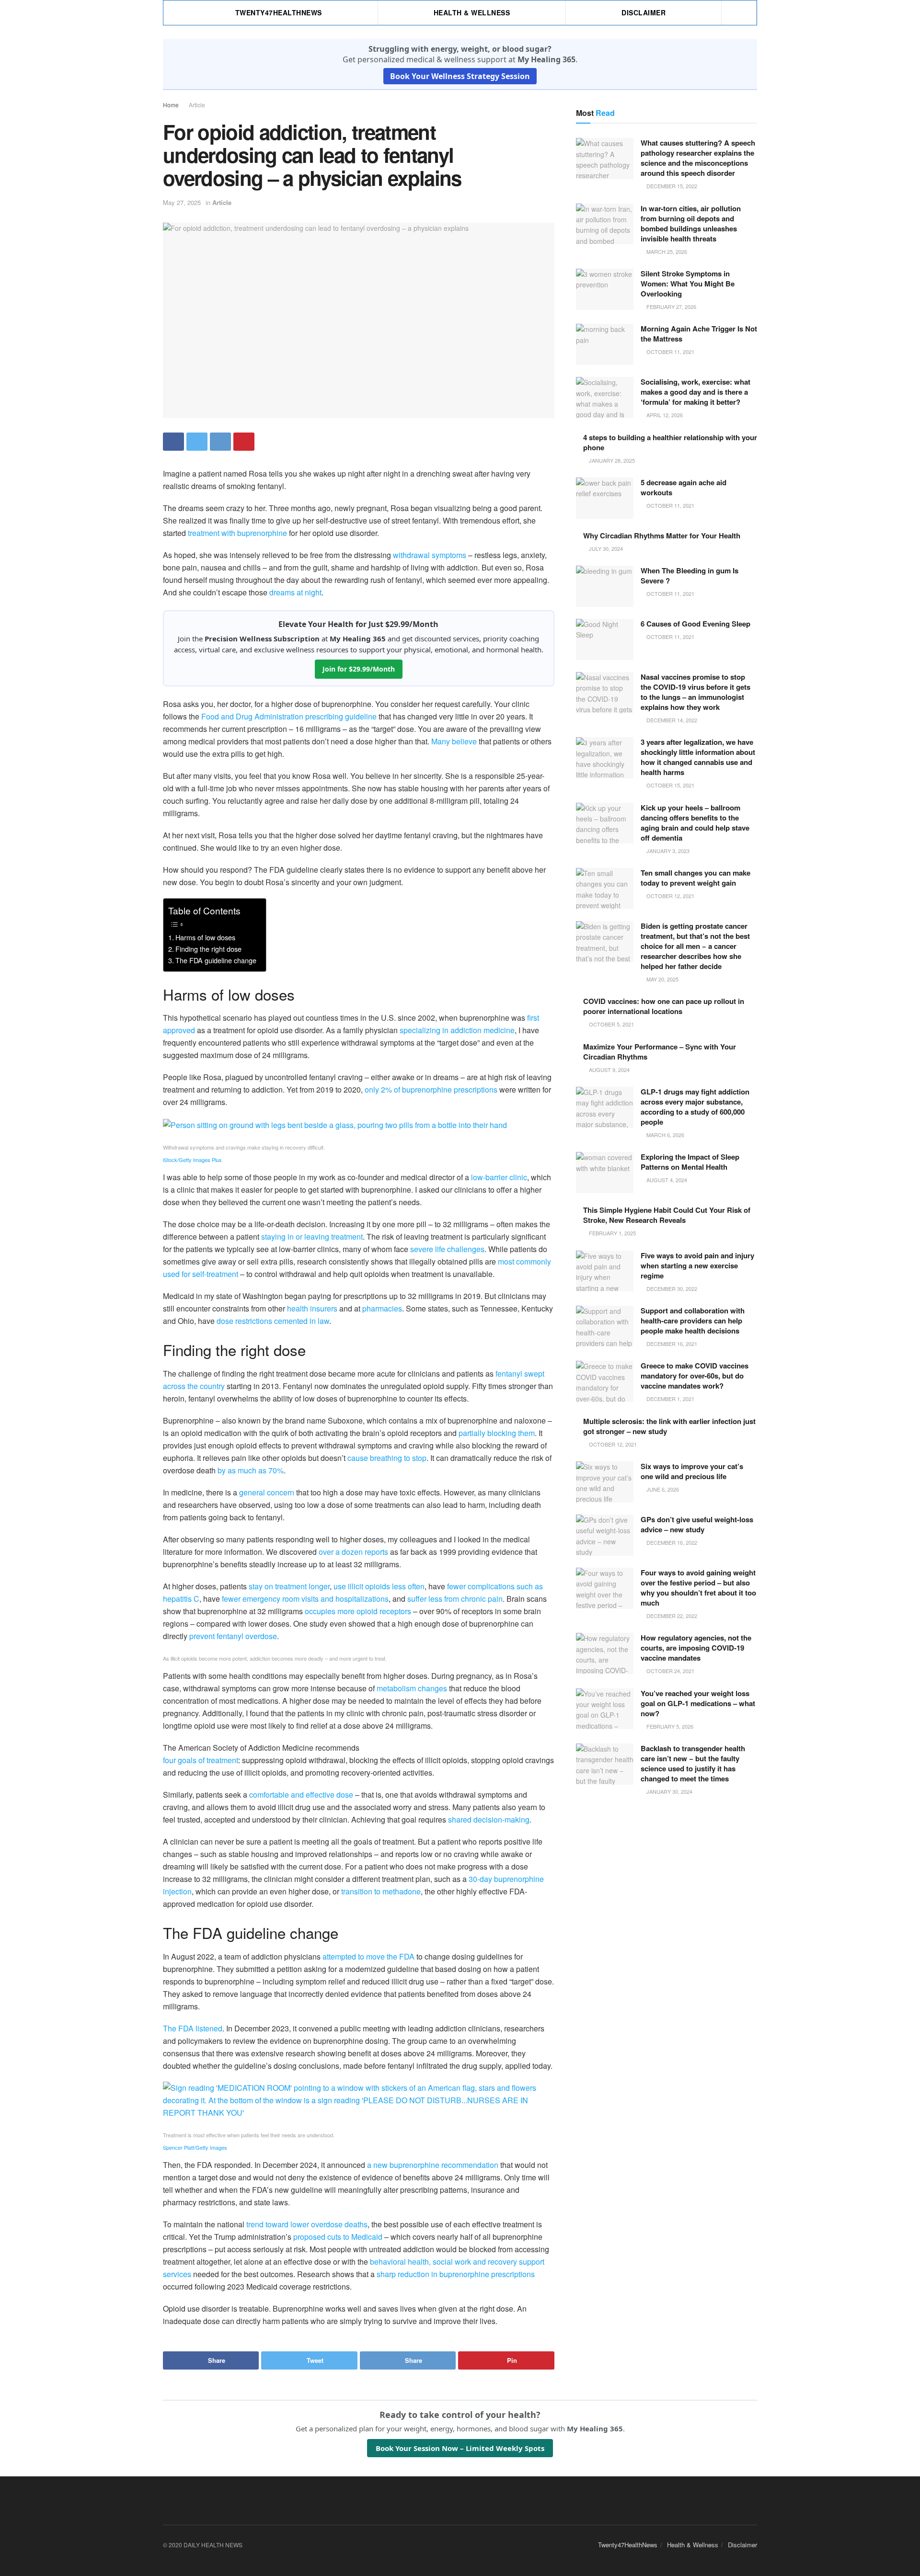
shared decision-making (489, 1819)
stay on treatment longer (289, 1586)
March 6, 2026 (665, 1135)
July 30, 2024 (605, 548)
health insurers (312, 1308)
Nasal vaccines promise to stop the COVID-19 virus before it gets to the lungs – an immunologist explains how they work (696, 692)
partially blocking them (497, 1433)
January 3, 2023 (667, 851)
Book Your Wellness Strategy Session (460, 76)
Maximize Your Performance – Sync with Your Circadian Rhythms (660, 1052)
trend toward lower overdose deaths (307, 2224)
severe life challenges (447, 1249)
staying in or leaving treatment (312, 1237)
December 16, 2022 (671, 1542)
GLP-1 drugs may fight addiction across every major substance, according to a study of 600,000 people (695, 1107)
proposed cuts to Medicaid (338, 2237)
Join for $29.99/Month (359, 669)
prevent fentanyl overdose (233, 1636)
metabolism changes (412, 1688)
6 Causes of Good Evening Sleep (696, 624)
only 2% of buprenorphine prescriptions (431, 1089)
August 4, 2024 (666, 1180)
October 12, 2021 (670, 896)
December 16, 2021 (671, 1344)
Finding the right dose (208, 949)
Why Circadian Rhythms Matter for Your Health (662, 536)
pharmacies (382, 1308)
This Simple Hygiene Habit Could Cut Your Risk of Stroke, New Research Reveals (667, 1215)
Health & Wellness (472, 12)
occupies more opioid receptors (358, 1611)
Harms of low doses (205, 937)
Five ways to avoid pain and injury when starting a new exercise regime (697, 1265)
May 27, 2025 (182, 202)
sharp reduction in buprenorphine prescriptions (456, 2274)
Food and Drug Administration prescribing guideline (289, 716)
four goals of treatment (201, 1760)
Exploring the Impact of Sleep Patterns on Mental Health (690, 1162)
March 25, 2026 (666, 251)
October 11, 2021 (670, 352)
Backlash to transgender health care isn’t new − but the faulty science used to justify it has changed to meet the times (693, 1763)
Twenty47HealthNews (279, 12)
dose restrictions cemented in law (273, 1321)
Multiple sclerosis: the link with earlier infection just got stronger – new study (669, 1426)
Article (197, 105)
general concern (267, 1492)
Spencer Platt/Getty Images (195, 2147)
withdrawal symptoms (430, 555)
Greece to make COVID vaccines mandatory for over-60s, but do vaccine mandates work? (695, 1376)
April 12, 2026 (664, 415)
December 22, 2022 (671, 1616)
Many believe (454, 741)
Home (171, 105)
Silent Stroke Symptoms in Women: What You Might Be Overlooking (688, 284)
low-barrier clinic (499, 1177)
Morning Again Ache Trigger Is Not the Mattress (699, 334)
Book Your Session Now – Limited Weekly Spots (460, 2448)
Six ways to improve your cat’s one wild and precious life (692, 1471)
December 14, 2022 (671, 720)
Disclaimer (644, 12)
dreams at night (295, 592)
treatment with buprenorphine (237, 533)
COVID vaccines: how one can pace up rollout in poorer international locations (664, 1006)
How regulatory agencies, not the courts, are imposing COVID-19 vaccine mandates (696, 1648)
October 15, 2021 (670, 785)
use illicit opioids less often (379, 1586)
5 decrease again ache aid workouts (684, 487)
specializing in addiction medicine (457, 1030)
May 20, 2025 (662, 979)
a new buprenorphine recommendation (433, 2165)
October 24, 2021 (670, 1671)
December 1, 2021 (670, 1399)
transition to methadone (381, 1891)
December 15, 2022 (671, 186)
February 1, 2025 (612, 1233)
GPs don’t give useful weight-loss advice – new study (697, 1524)
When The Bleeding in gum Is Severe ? (690, 576)
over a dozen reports (353, 1552)
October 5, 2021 (611, 1024)
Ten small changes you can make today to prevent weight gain (696, 878)
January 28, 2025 (611, 460)
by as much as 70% (251, 1470)
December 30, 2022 (671, 1288)
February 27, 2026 (671, 307)
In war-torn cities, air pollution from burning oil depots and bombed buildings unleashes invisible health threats (691, 223)
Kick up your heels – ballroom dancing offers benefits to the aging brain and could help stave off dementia (695, 823)
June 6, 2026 (662, 1489)
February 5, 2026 (669, 1726)
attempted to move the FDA (368, 1956)
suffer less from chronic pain (455, 1599)
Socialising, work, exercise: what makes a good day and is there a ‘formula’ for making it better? (696, 392)
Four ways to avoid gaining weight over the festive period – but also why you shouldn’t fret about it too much (698, 1588)
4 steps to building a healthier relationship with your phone (670, 442)
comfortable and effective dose (301, 1795)
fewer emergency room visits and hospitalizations (305, 1599)
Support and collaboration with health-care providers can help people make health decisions (693, 1321)
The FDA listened (193, 2028)
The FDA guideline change (216, 960)
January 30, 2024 (669, 1791)
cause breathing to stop (387, 1458)
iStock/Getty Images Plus (192, 1160)
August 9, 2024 (609, 1070)
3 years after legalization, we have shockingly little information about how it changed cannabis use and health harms (698, 757)
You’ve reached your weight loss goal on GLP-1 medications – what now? (698, 1703)
